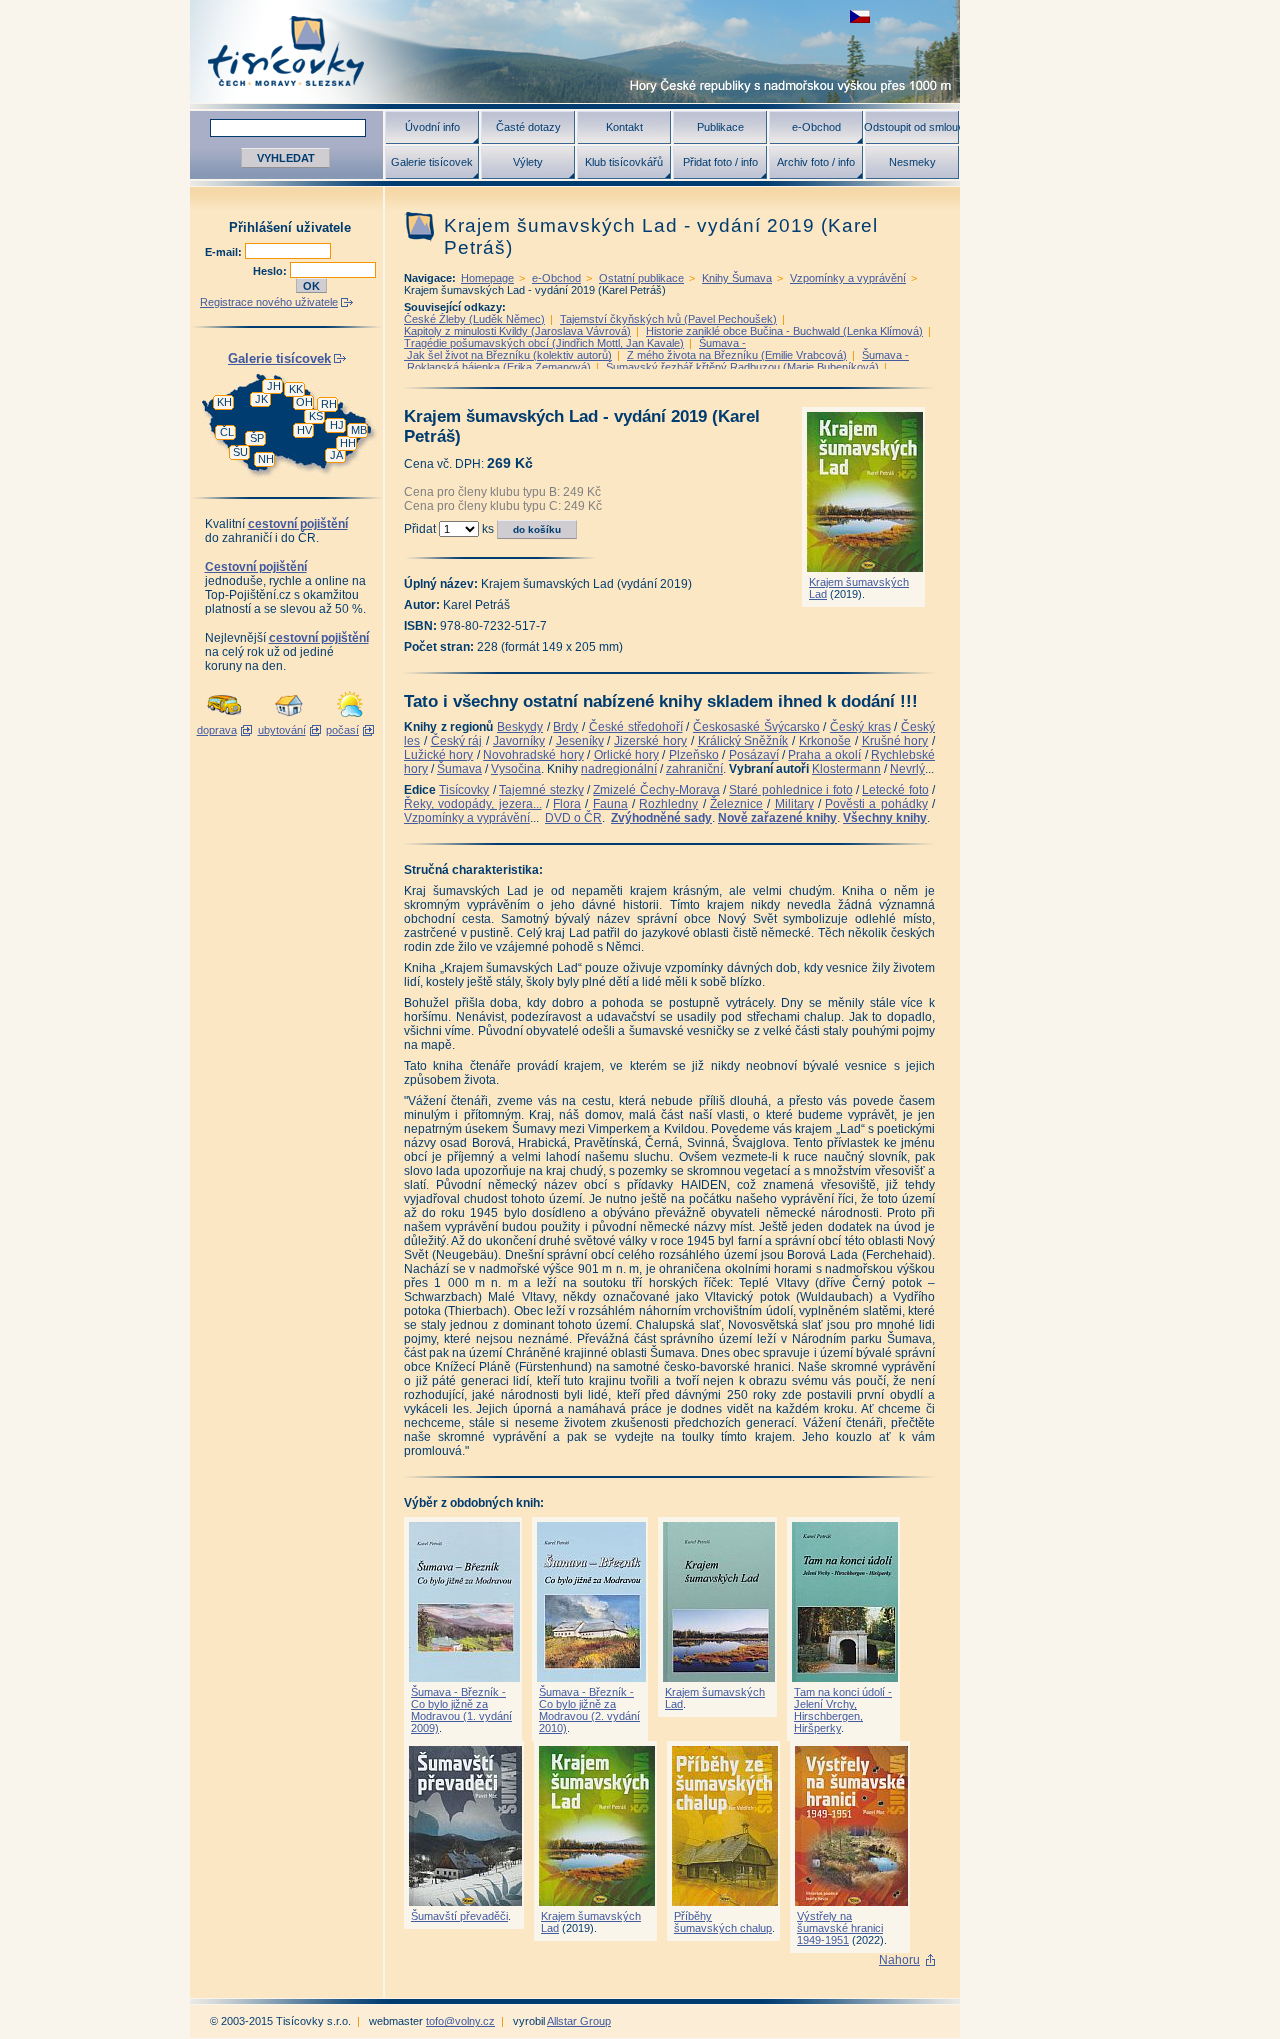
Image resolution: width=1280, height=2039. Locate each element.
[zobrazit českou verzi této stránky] (860, 16)
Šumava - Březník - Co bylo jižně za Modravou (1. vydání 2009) (461, 1710)
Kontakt (624, 127)
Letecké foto (895, 790)
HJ (337, 425)
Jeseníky (580, 741)
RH (329, 404)
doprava (217, 730)
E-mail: (225, 252)
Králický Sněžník (743, 741)
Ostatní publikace (641, 278)
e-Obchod (816, 127)
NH (266, 459)
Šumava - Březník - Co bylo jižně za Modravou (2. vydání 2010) (589, 1710)
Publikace (720, 127)
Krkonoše (825, 741)
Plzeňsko (694, 755)
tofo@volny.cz (460, 2021)
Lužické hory (438, 755)
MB (359, 430)
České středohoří (636, 727)
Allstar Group (579, 2021)
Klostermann (846, 769)
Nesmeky (912, 162)
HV (304, 430)
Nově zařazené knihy (777, 818)
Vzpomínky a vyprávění (848, 278)
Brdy (565, 727)
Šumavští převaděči (459, 1916)
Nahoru (899, 1960)
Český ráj (457, 741)
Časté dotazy (528, 127)
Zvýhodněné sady (661, 818)
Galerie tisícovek (432, 162)
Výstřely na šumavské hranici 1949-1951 (840, 1928)
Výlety (528, 162)
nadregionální (619, 769)
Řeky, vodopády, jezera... (473, 804)
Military (794, 804)
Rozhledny (668, 804)
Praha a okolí (824, 755)
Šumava (459, 769)
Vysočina (516, 769)
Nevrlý (907, 769)
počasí (342, 730)
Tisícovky (464, 790)
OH (304, 402)
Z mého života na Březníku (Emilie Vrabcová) (737, 355)
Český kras (860, 727)
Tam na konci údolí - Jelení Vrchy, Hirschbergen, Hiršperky (843, 1710)
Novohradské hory (533, 755)
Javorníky (519, 741)
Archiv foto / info (816, 162)
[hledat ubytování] (289, 718)
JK (261, 399)
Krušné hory (895, 741)
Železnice (736, 804)
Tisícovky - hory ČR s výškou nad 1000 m (575, 51)
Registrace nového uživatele (269, 302)
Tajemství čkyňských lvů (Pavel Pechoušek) (668, 319)
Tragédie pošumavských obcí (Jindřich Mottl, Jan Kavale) (544, 343)
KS (316, 416)
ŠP (257, 438)
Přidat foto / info (720, 162)
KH (224, 402)
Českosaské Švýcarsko (756, 727)
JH (274, 386)
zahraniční (694, 769)
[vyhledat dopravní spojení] (224, 718)
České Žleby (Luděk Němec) (474, 319)
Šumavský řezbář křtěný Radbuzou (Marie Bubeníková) (742, 367)
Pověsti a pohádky (876, 804)
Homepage (487, 278)
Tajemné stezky (541, 790)
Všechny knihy (885, 818)
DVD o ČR (573, 818)
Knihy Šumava (737, 278)
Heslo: (271, 271)
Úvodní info (432, 127)
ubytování (282, 730)
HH (348, 443)
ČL (227, 432)
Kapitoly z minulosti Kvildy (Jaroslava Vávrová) (517, 331)
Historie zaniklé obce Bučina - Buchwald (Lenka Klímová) (784, 331)
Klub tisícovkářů (624, 162)
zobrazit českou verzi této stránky (860, 16)
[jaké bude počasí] (350, 718)
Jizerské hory (650, 741)
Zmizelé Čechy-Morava (656, 790)
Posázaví (754, 755)
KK (296, 389)
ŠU (240, 452)
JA (336, 455)
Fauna (610, 804)
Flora (567, 804)
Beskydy (520, 727)
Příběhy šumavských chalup (723, 1922)
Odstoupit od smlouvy (912, 127)
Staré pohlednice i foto (790, 790)
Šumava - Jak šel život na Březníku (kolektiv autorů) (575, 349)
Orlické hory (626, 755)
